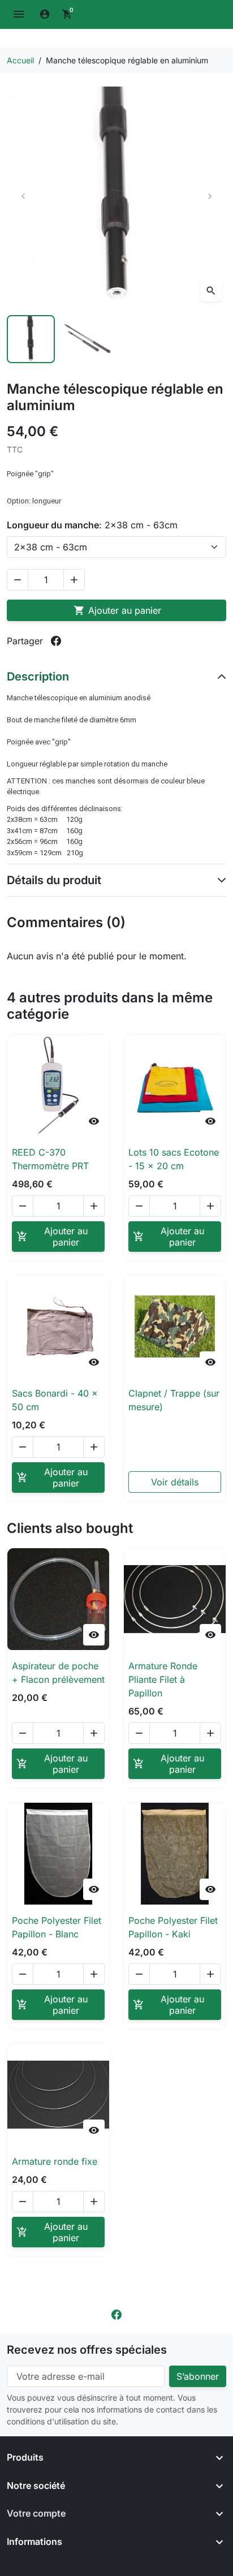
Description (38, 677)
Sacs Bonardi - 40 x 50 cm (55, 1400)
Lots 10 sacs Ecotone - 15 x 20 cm (174, 1159)
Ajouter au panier (117, 610)
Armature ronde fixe (55, 2161)
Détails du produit (54, 880)
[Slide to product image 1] (31, 339)
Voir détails (175, 1482)
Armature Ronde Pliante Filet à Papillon (163, 1679)
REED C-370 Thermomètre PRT (50, 1159)
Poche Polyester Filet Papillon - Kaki (173, 1927)
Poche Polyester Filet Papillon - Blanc (57, 1927)
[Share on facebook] (56, 641)
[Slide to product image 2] (88, 339)
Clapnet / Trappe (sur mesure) (174, 1400)
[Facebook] (116, 2314)
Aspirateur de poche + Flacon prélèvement (58, 1673)
